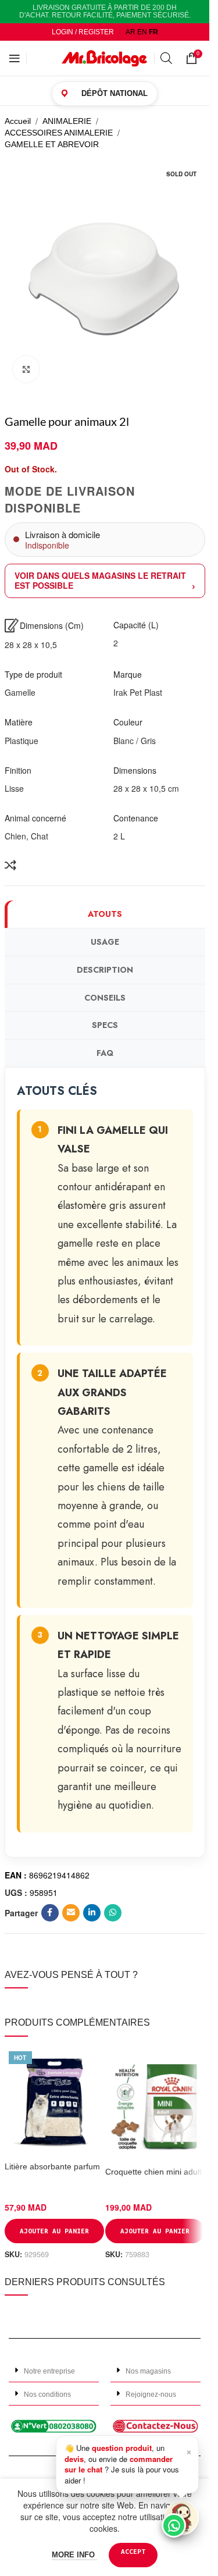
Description (105, 970)
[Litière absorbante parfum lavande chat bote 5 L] (54, 2102)
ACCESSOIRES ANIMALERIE (59, 133)
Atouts (105, 914)
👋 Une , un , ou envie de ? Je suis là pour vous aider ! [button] (128, 2464)
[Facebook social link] (50, 1913)
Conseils (105, 998)
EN (142, 32)
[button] (54, 2371)
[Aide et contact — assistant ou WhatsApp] (181, 2518)
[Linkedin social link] (92, 1913)
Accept (133, 2551)
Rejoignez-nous (151, 2394)
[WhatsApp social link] (113, 1913)
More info (74, 2555)
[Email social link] (71, 1913)
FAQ (105, 1053)
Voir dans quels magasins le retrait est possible (100, 580)
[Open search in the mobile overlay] (167, 58)
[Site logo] (105, 58)
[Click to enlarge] (26, 369)
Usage (105, 942)
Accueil (18, 121)
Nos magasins (148, 2371)
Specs (105, 1025)
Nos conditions (47, 2394)
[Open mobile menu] (15, 58)
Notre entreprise (49, 2371)
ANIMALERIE (67, 121)
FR (153, 32)
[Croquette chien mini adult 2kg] (155, 2104)
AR (131, 32)
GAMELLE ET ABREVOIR (52, 144)
